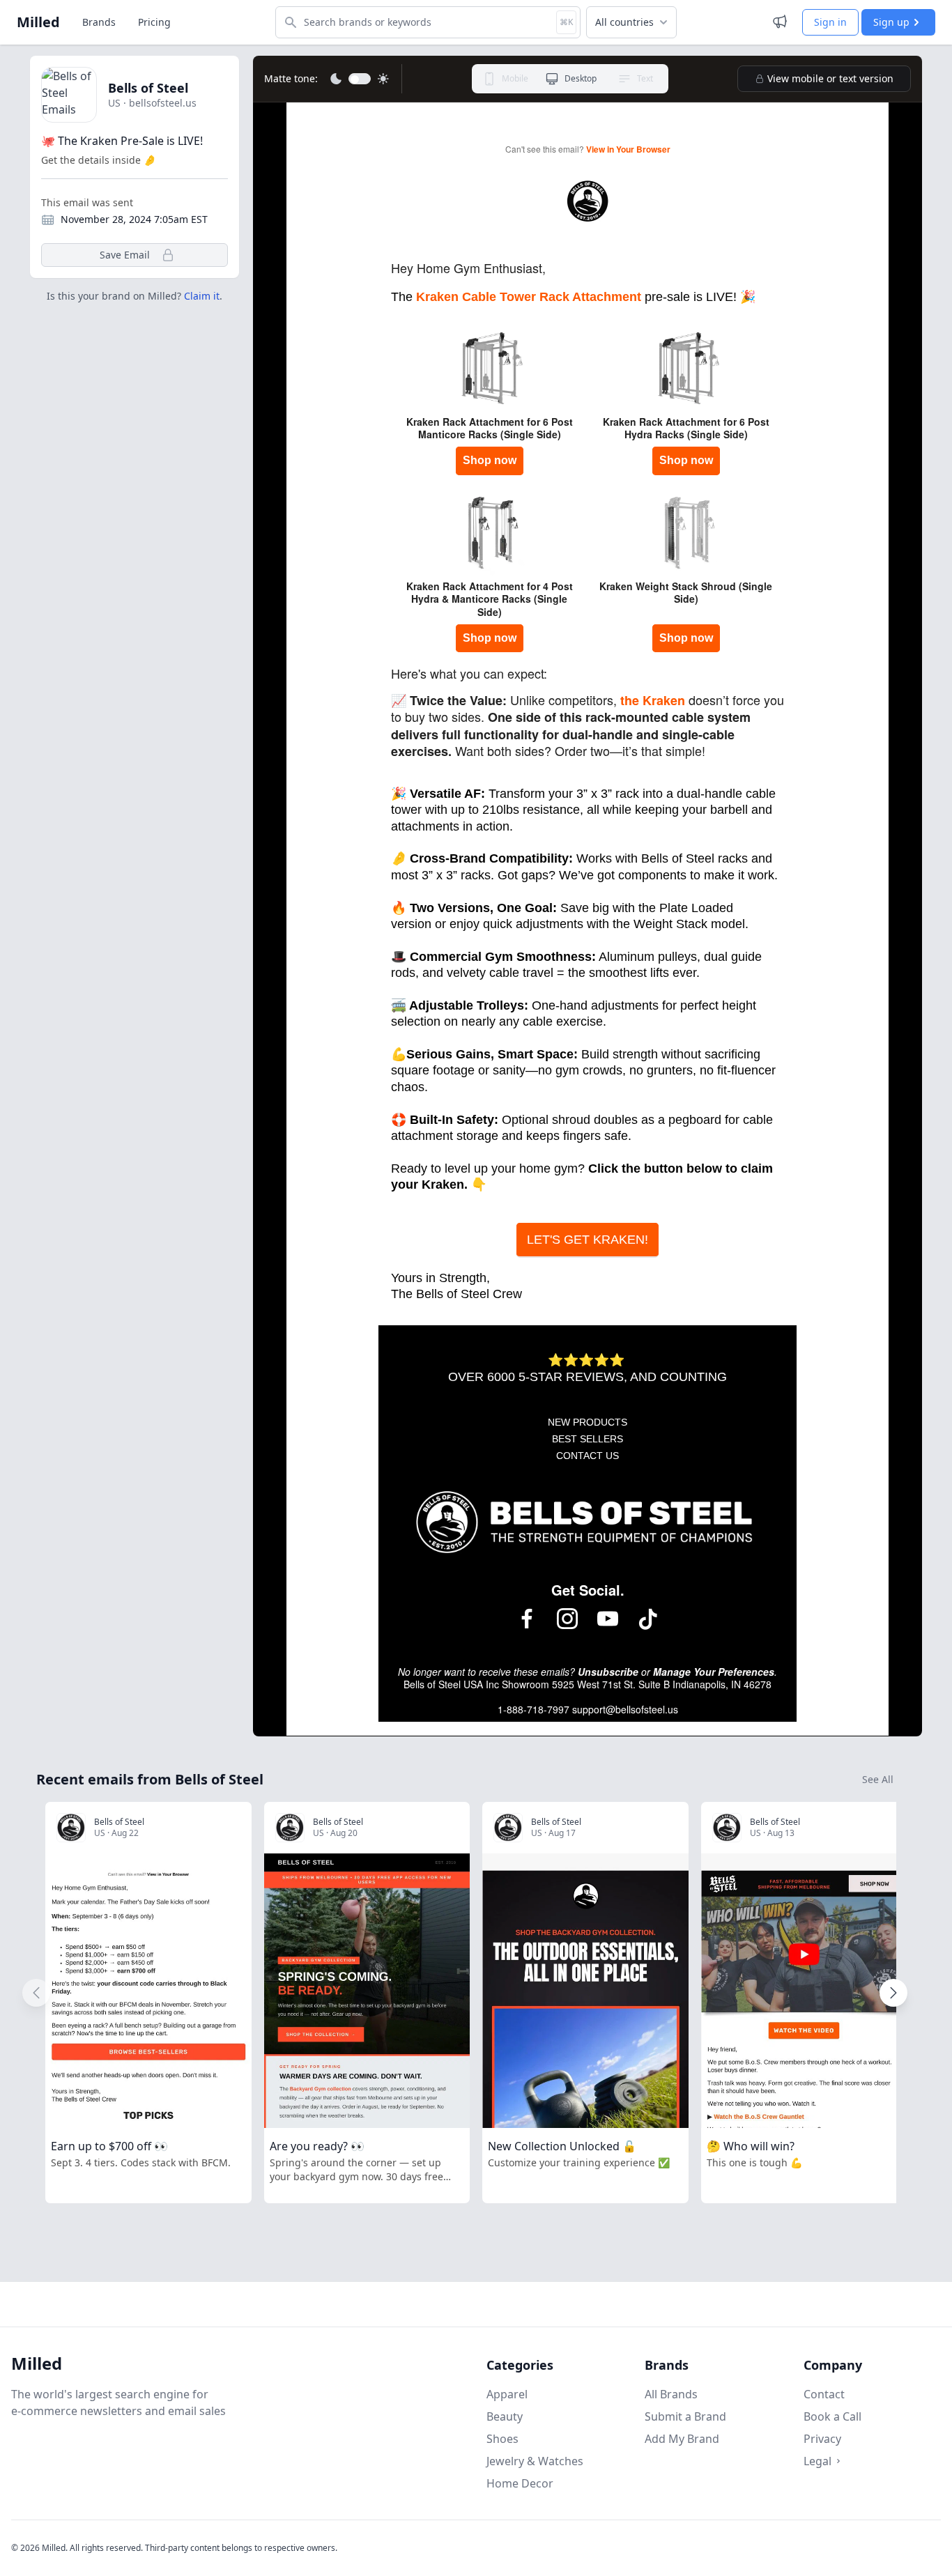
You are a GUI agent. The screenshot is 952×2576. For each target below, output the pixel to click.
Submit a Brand (685, 2416)
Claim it (202, 296)
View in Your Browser (628, 149)
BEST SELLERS (588, 1439)
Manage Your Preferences (714, 1672)
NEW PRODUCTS (588, 1422)
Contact (824, 2394)
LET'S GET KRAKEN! (588, 1240)
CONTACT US (588, 1456)
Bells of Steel (148, 88)
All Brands (671, 2394)
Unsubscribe (608, 1672)
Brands (99, 22)
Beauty (505, 2416)
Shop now (490, 460)
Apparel (507, 2394)
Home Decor (520, 2483)
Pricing (154, 22)
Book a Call (832, 2416)
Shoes (502, 2439)
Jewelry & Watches (535, 2461)
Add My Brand (682, 2439)
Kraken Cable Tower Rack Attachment (529, 297)
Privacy (822, 2439)
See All (878, 1779)
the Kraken (653, 700)
